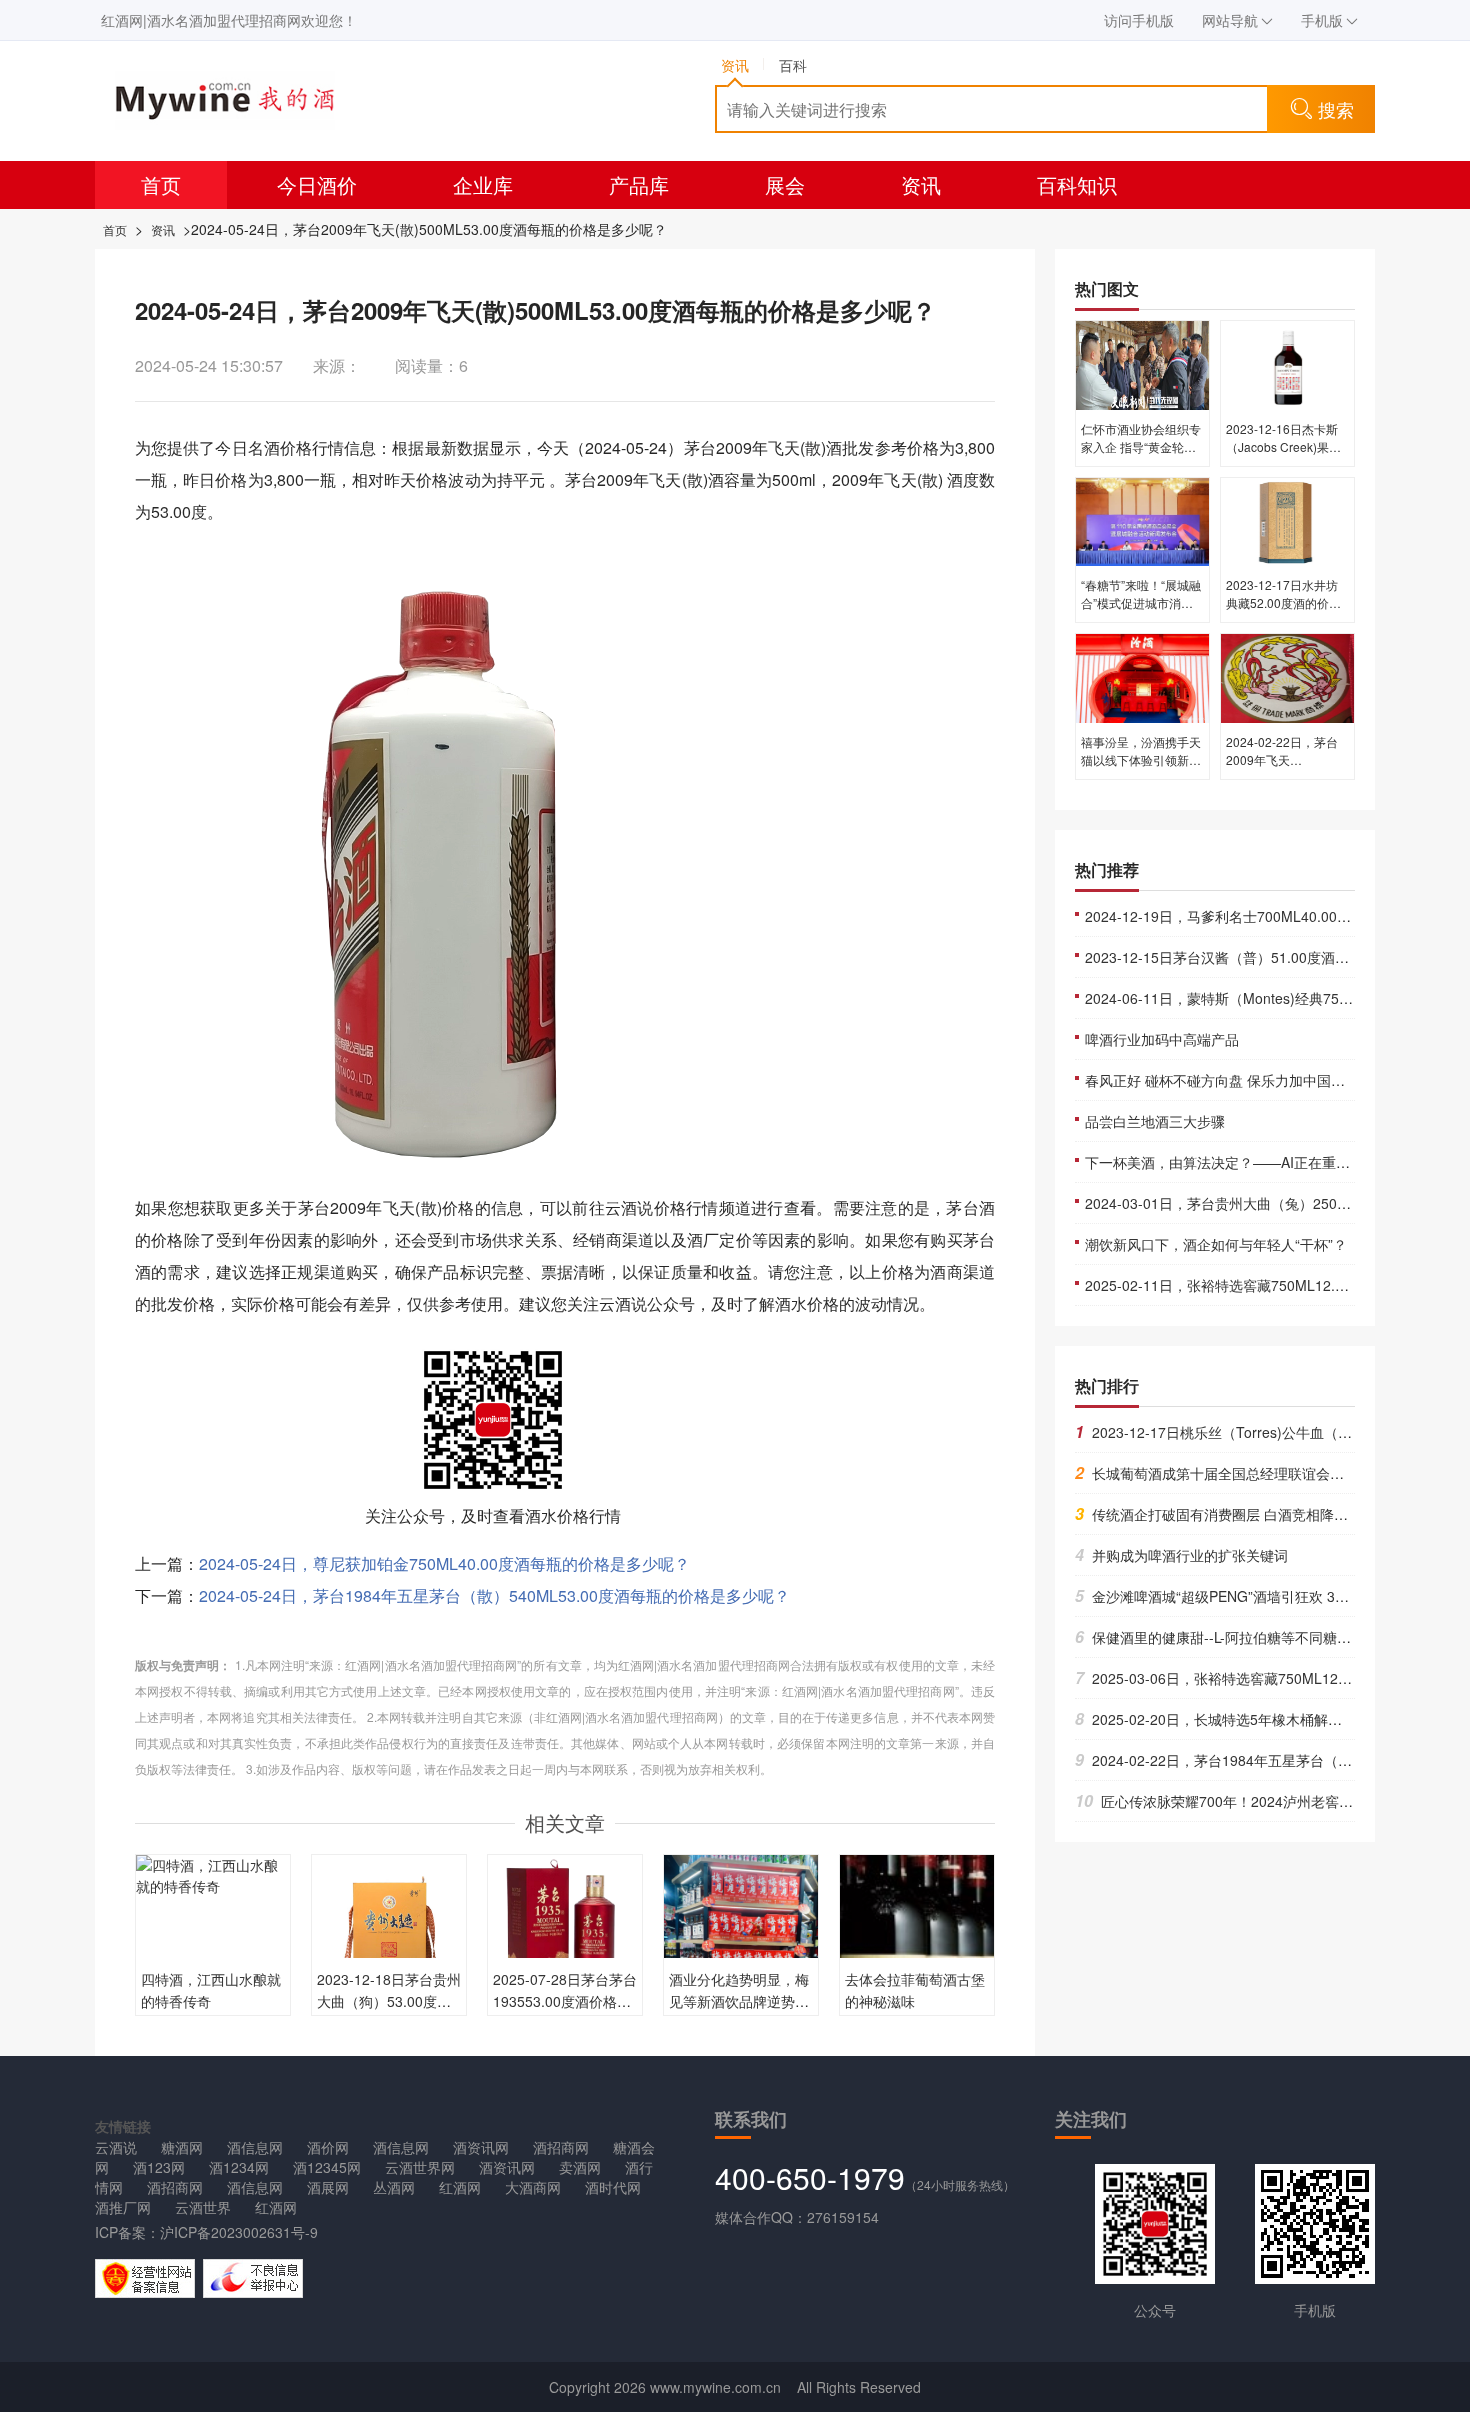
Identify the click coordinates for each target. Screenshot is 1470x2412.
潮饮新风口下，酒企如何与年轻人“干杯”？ (1216, 1244)
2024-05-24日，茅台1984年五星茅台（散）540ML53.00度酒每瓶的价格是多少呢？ (494, 1595)
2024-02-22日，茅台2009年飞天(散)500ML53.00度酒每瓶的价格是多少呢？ (1286, 768)
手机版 (1322, 20)
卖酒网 (580, 2167)
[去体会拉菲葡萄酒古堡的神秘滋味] (917, 1957)
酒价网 (328, 2147)
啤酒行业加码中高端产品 (1162, 1039)
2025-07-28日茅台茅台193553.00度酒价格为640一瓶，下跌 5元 (565, 2001)
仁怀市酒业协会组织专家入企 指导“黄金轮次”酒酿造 (1141, 446)
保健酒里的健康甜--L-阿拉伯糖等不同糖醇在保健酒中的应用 (1269, 1637)
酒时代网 (613, 2187)
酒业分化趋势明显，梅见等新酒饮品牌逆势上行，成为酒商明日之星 (739, 2001)
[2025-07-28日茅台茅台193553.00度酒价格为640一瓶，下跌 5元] (565, 1930)
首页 (161, 184)
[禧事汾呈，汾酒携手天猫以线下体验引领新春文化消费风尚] (1142, 677)
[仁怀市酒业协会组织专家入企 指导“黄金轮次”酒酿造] (1142, 364)
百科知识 (1077, 184)
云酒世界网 (420, 2167)
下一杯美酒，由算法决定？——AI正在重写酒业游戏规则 (1259, 1162)
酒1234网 (239, 2167)
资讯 (921, 184)
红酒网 (460, 2187)
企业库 (483, 184)
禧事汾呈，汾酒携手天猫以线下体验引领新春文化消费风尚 (1141, 759)
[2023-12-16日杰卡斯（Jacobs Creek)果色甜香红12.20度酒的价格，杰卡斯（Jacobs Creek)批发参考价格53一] (1287, 364)
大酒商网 (533, 2187)
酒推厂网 (123, 2207)
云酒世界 (203, 2207)
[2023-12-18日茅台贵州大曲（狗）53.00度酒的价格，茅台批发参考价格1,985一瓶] (389, 1930)
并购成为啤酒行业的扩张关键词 (1181, 1555)
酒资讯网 (481, 2147)
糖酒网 (182, 2147)
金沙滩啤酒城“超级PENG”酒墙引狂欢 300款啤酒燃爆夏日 (1262, 1596)
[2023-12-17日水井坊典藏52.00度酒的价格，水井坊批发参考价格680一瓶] (1287, 520)
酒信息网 (255, 2147)
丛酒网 (394, 2187)
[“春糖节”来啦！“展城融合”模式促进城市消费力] (1142, 520)
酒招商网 (561, 2147)
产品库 (639, 184)
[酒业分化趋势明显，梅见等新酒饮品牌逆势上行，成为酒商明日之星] (741, 1942)
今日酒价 (317, 184)
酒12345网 (327, 2167)
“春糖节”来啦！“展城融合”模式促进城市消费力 (1141, 602)
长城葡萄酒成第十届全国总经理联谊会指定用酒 (1230, 1473)
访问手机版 (1139, 20)
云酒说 (116, 2147)
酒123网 (159, 2167)
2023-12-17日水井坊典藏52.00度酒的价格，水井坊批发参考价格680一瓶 (1286, 611)
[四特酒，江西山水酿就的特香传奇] (213, 1874)
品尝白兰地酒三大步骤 (1155, 1121)
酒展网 (328, 2187)
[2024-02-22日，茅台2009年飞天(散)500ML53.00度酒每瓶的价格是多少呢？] (1287, 677)
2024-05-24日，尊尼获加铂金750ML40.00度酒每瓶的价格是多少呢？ (444, 1563)
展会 (785, 184)
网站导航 (1230, 20)
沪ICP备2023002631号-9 (239, 2232)
